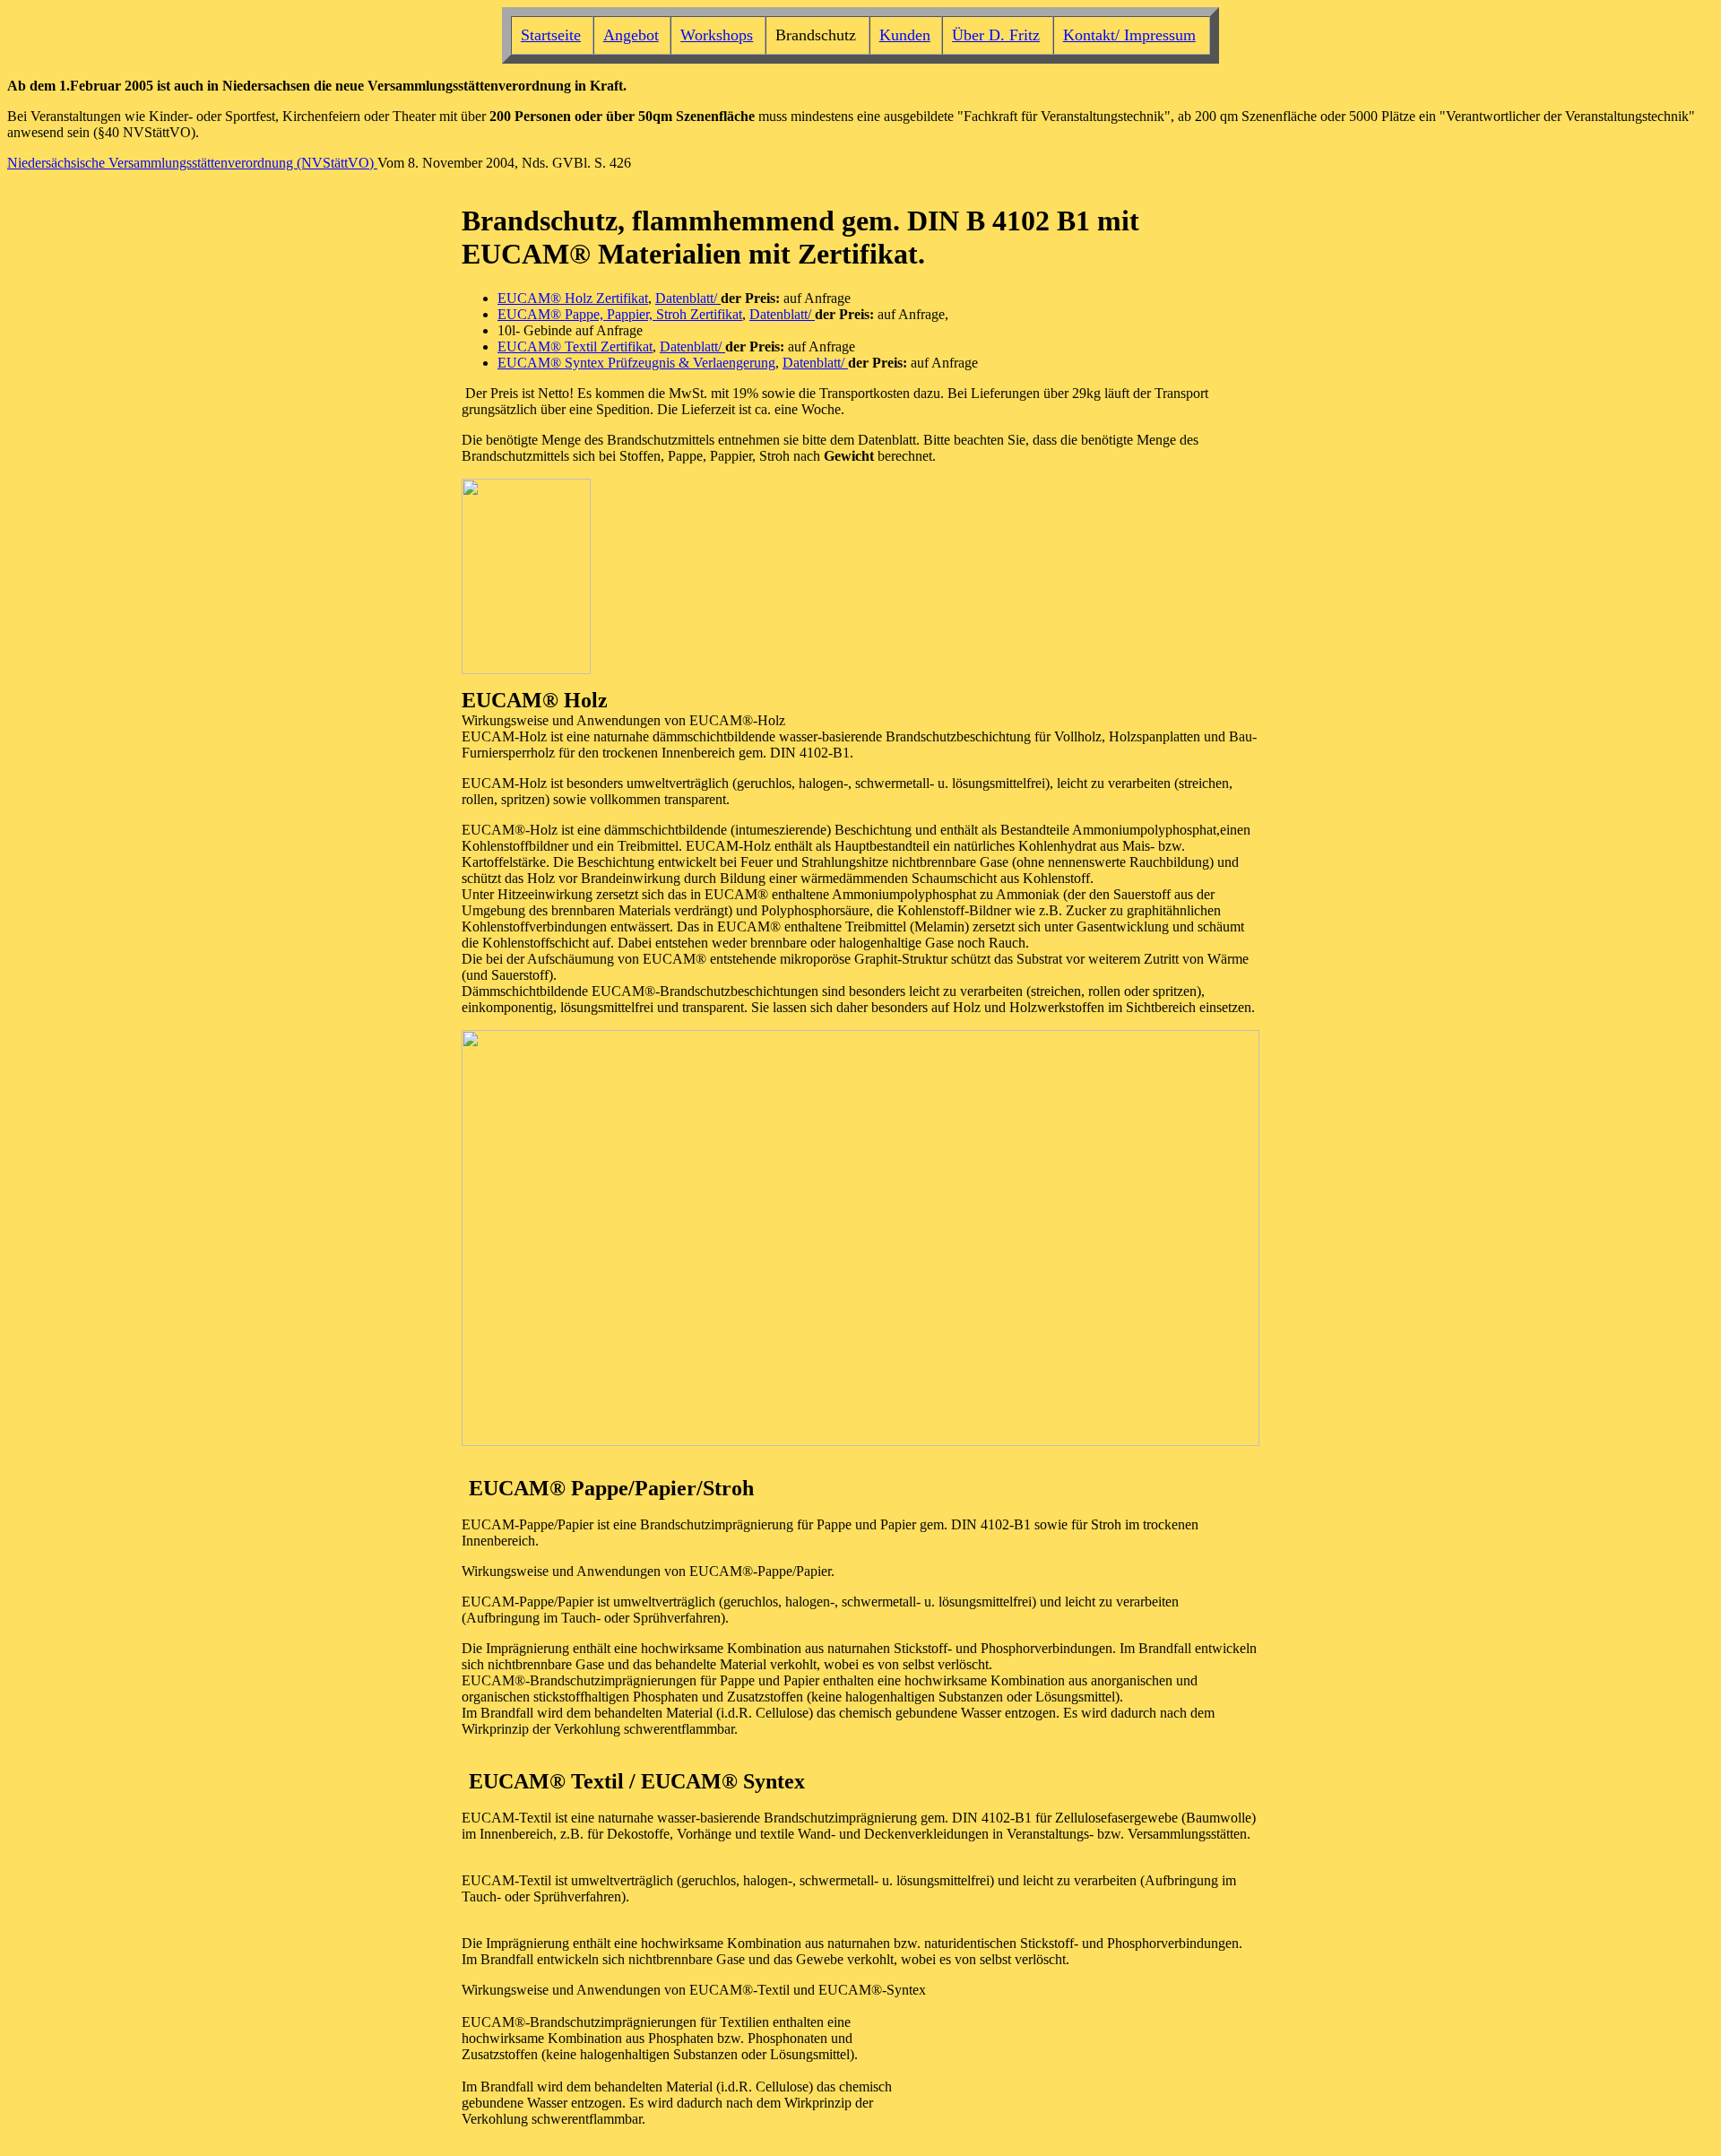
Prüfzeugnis (641, 363)
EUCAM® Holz (547, 298)
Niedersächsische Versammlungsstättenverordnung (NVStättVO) (192, 163)
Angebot (631, 35)
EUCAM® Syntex (553, 363)
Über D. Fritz (996, 35)
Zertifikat (622, 298)
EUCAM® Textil (549, 346)
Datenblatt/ (688, 298)
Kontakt (1089, 35)
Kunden (905, 35)
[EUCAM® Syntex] (677, 363)
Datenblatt (778, 314)
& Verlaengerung (727, 363)
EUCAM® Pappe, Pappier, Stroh (594, 314)
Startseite (551, 35)
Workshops (717, 35)
